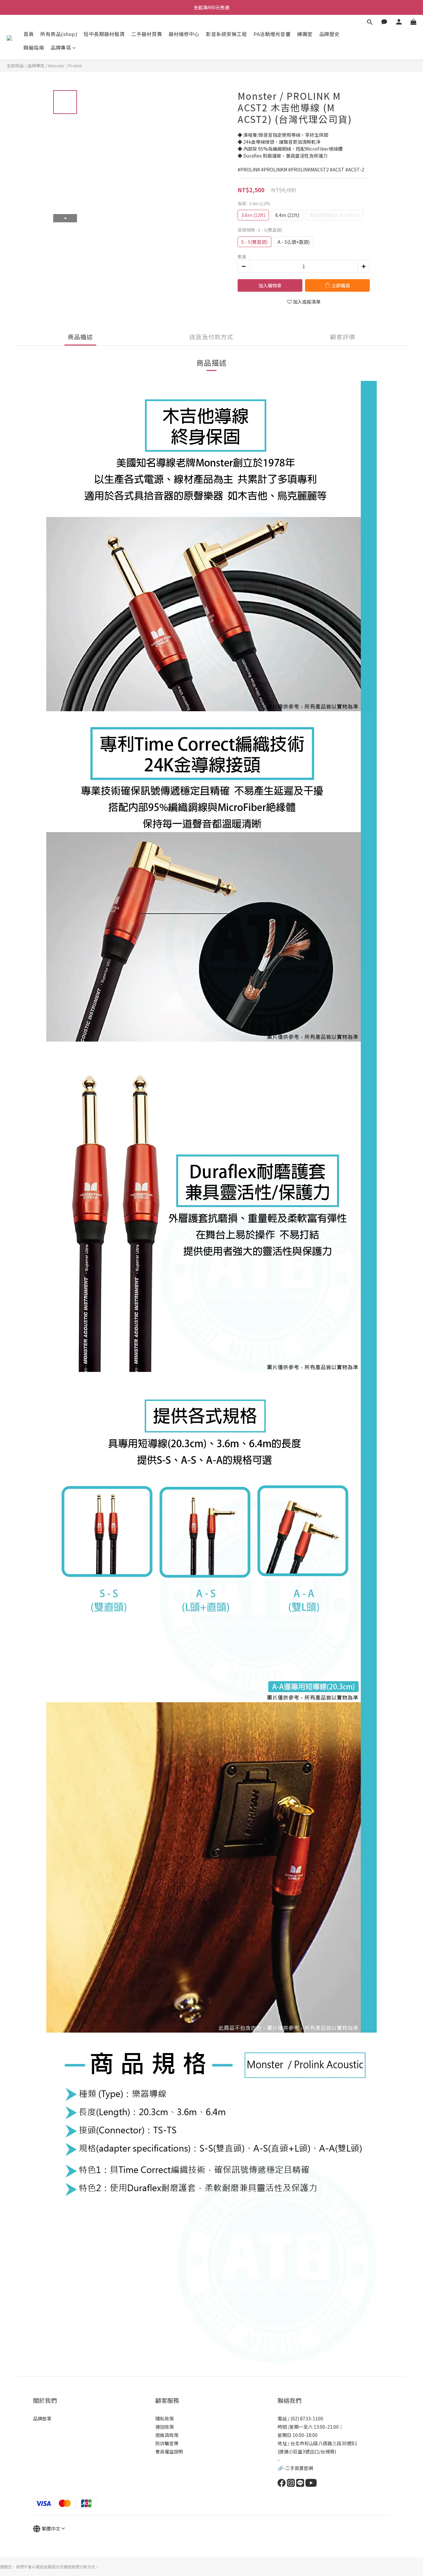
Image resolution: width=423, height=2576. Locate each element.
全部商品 (15, 66)
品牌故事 (42, 2418)
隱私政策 (165, 2418)
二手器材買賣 (147, 34)
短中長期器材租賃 (104, 34)
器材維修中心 (184, 34)
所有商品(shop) (59, 34)
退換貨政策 (167, 2435)
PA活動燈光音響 (272, 34)
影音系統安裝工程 (226, 34)
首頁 (29, 34)
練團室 (305, 34)
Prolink (75, 66)
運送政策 (165, 2427)
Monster (57, 66)
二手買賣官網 (299, 2468)
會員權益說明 (169, 2451)
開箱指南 (34, 47)
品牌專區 (61, 47)
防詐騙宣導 (167, 2443)
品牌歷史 (329, 34)
